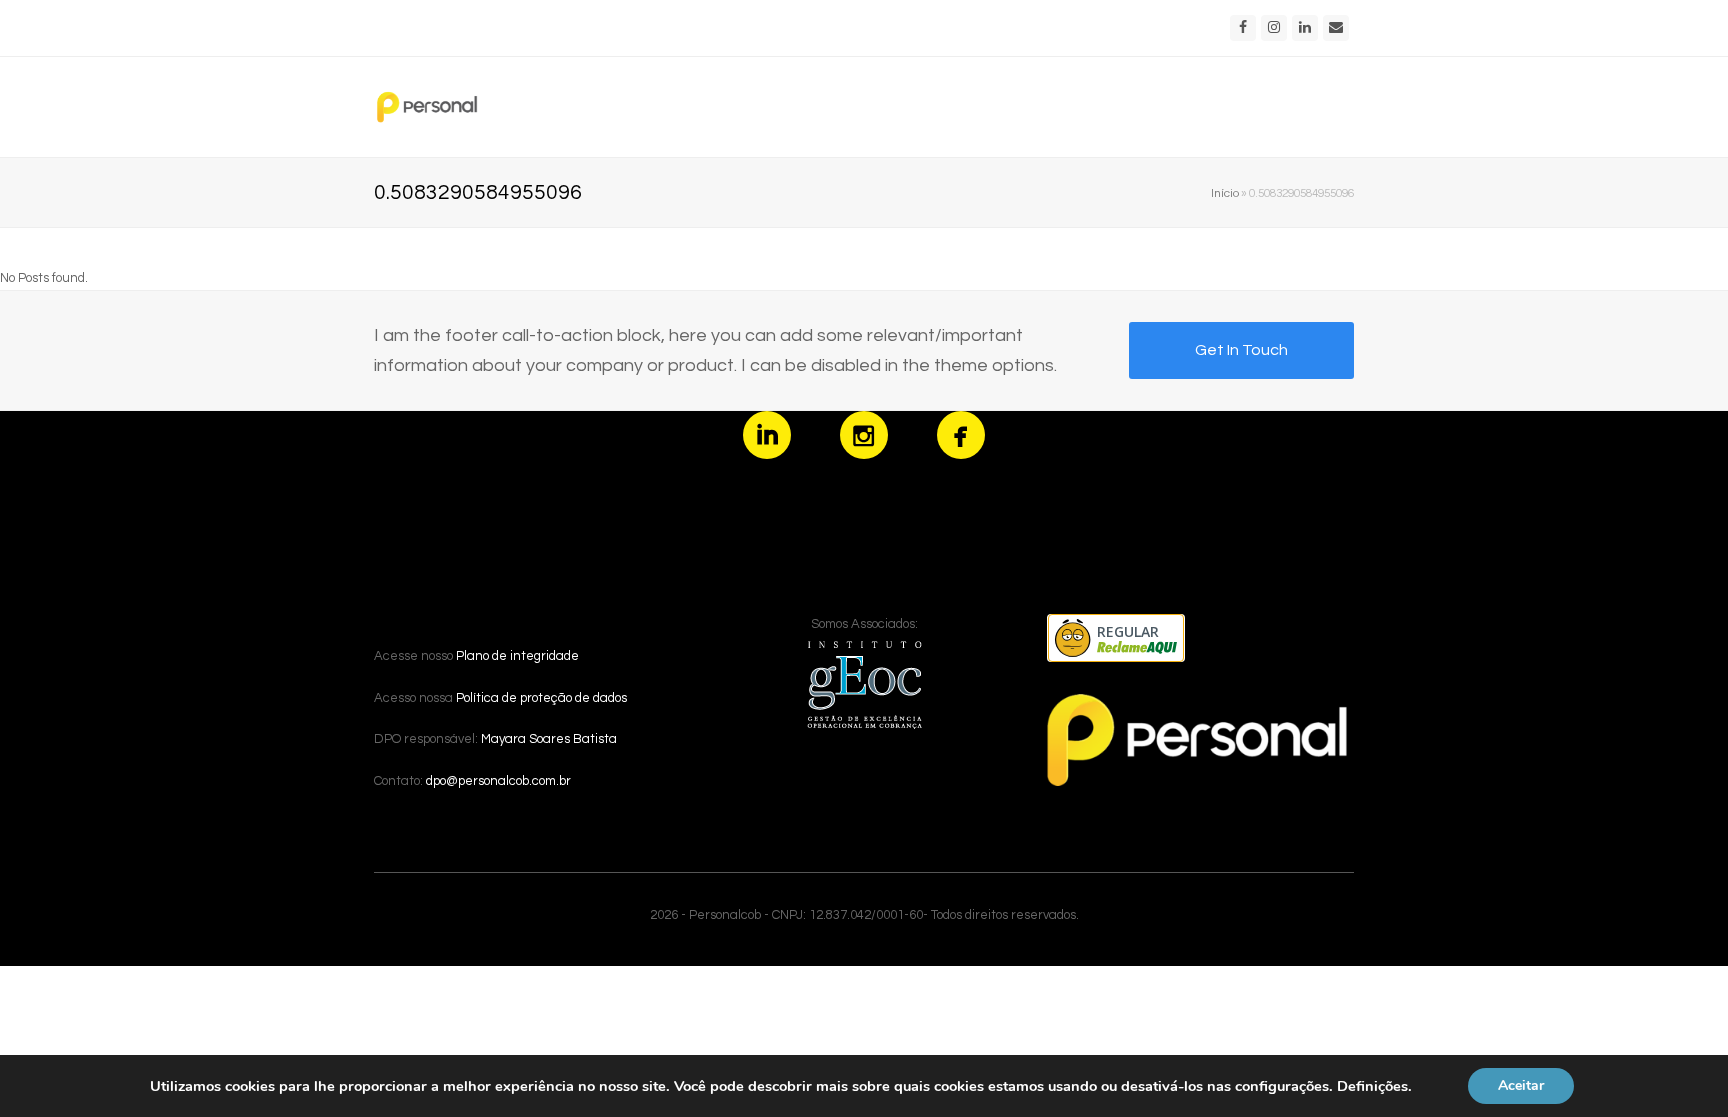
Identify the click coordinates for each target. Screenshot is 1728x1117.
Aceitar (1521, 1085)
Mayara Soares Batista (549, 739)
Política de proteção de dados (541, 698)
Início (1225, 193)
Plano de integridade (517, 656)
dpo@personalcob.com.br (498, 781)
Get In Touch (1241, 350)
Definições (1372, 1086)
